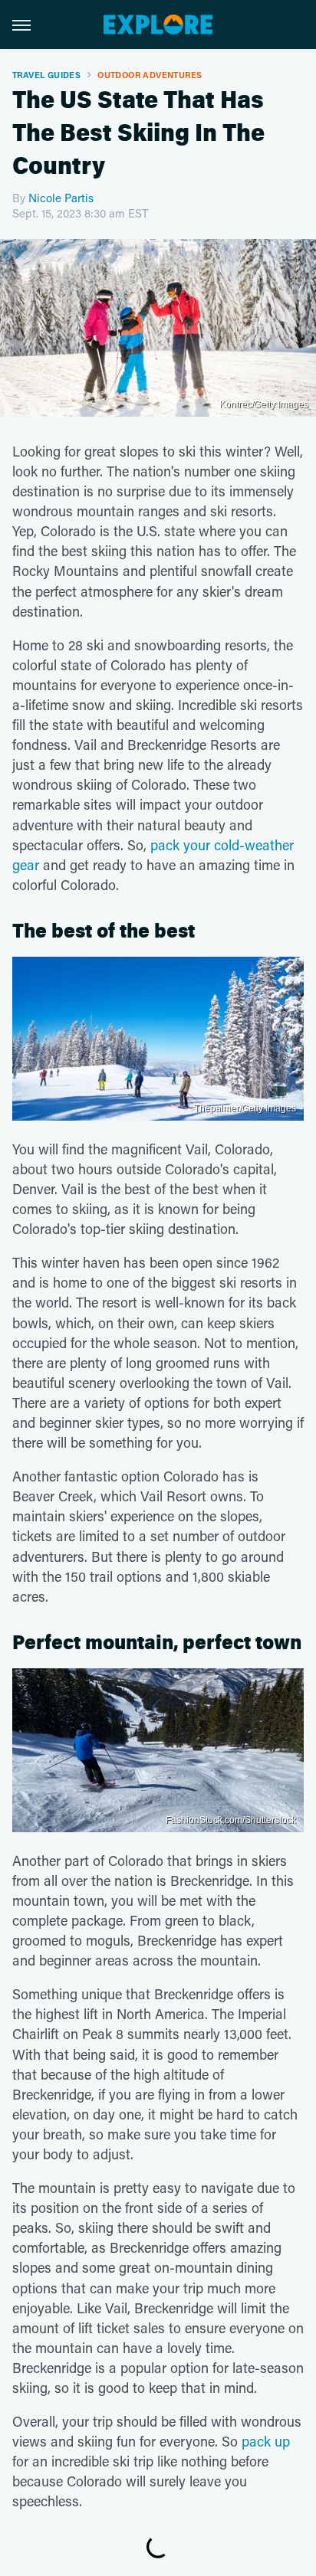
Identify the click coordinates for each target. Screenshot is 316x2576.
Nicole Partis (61, 198)
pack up (266, 2441)
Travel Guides (46, 75)
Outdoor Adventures (150, 75)
